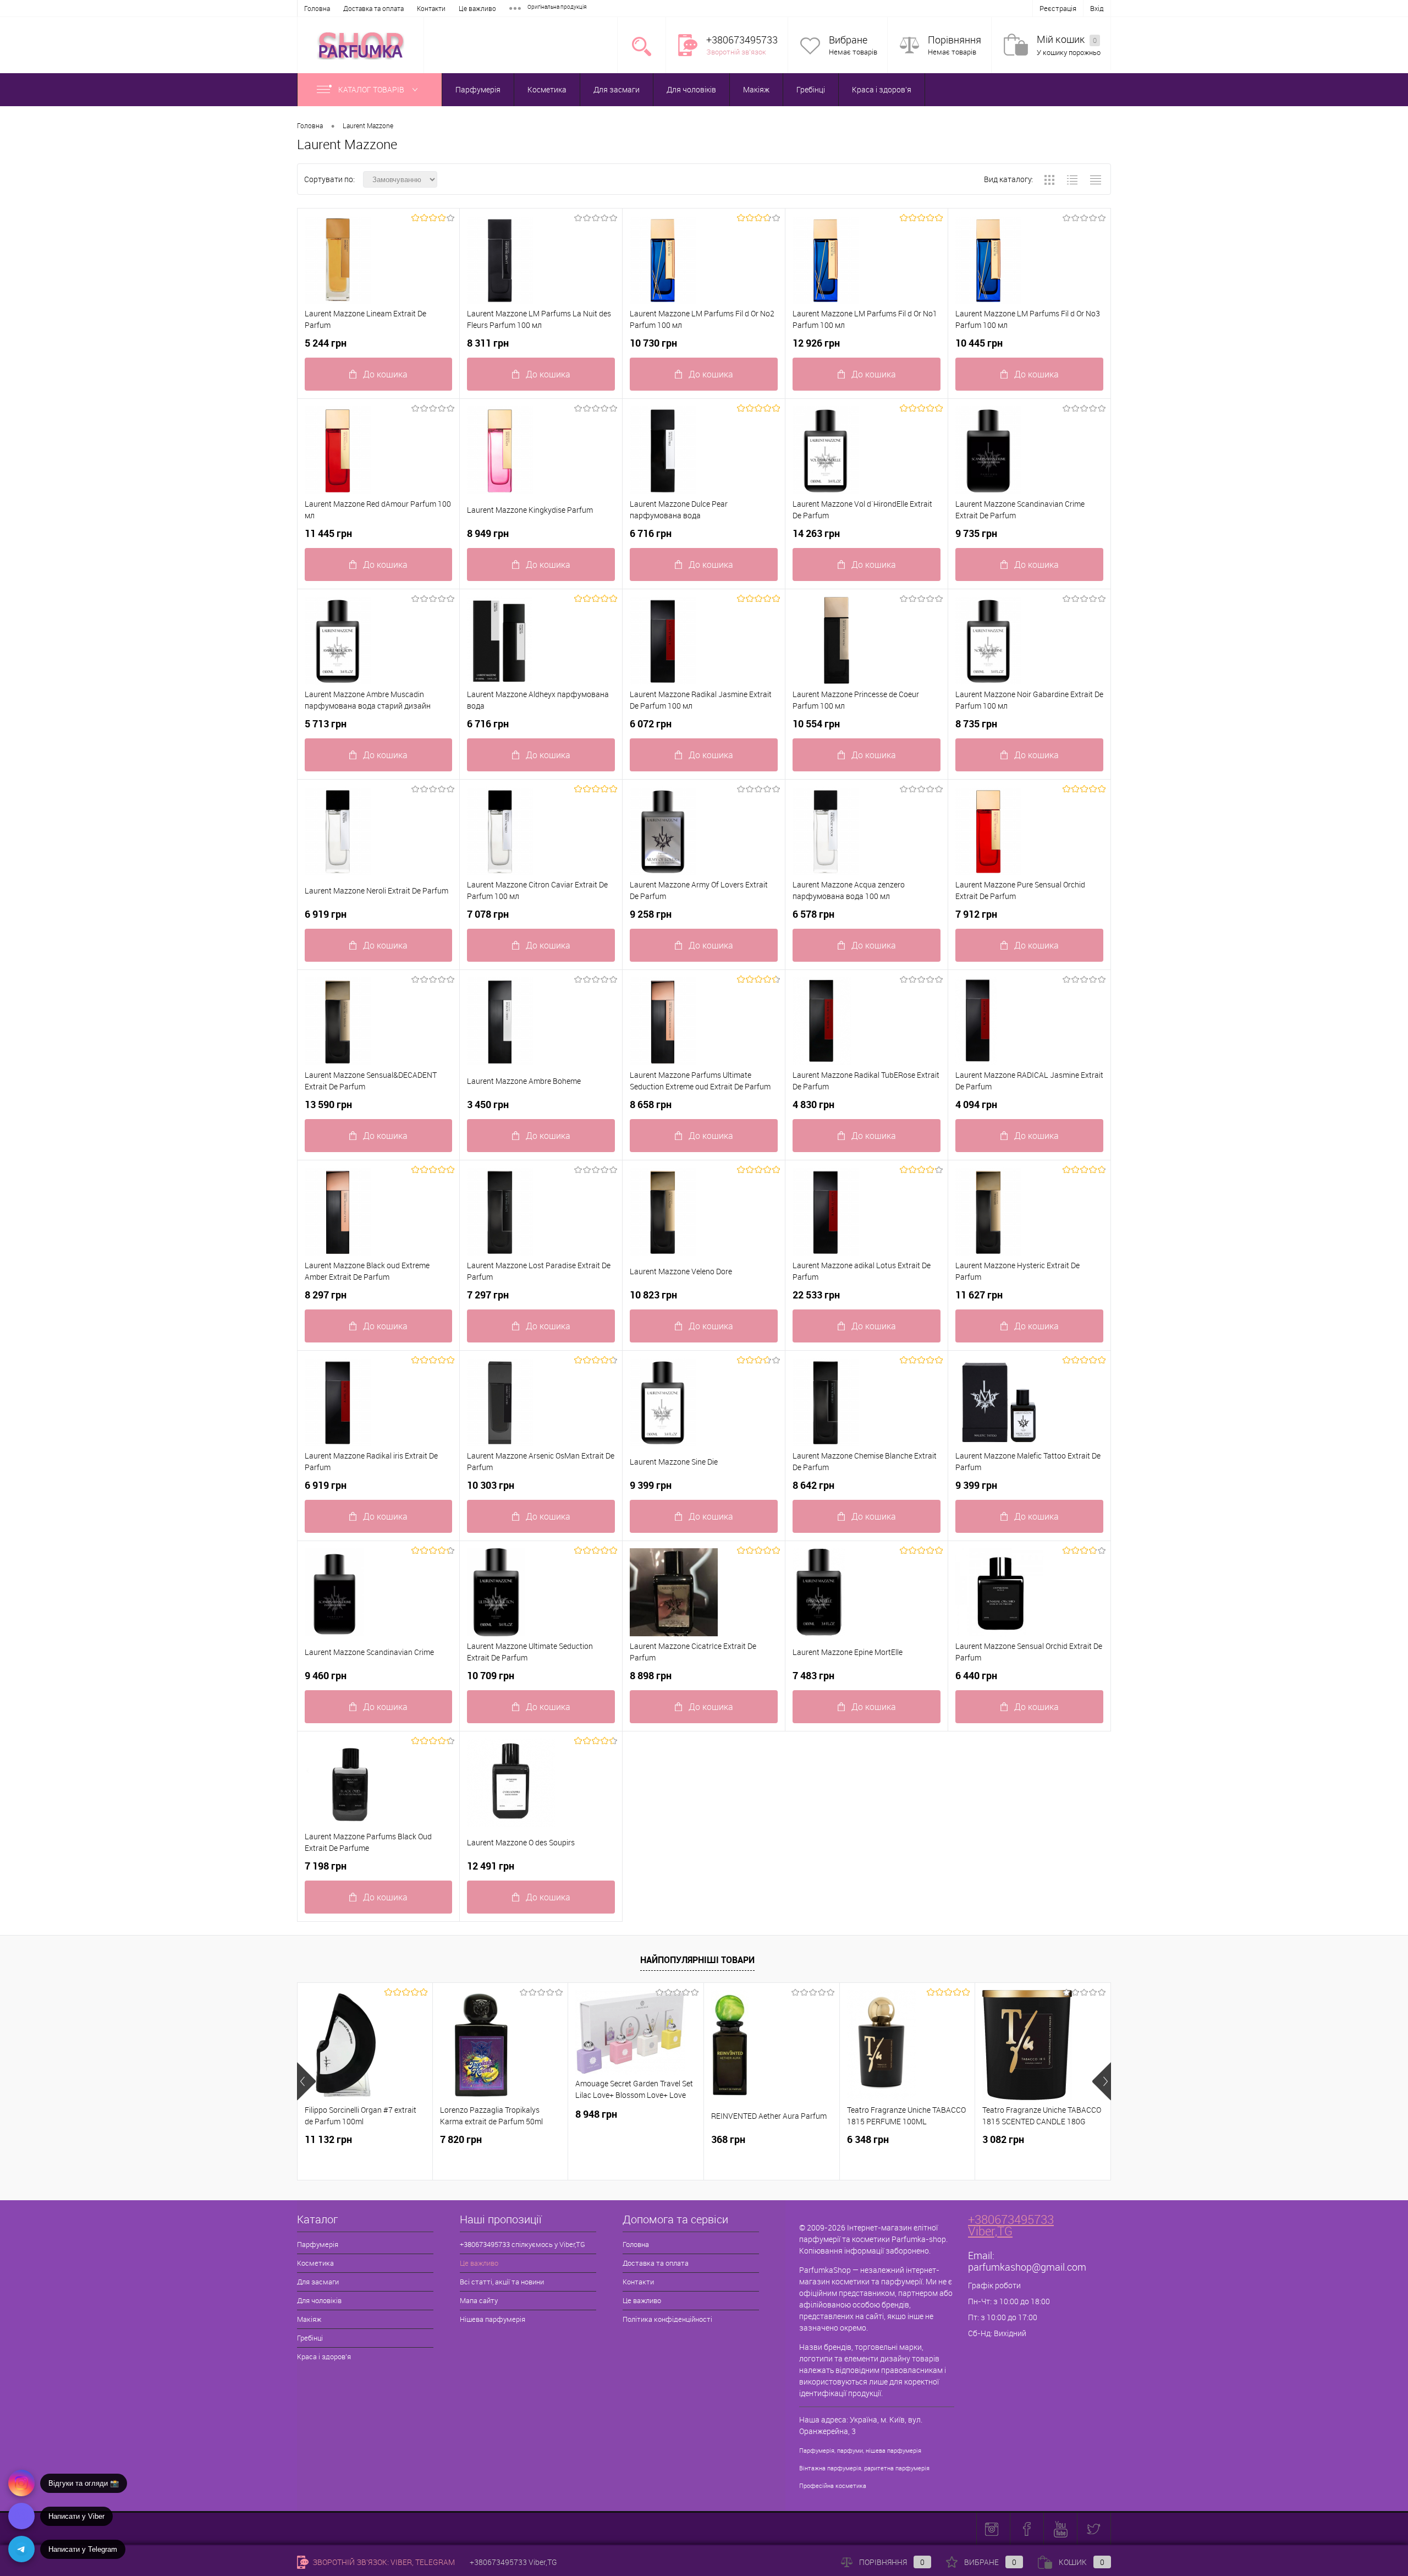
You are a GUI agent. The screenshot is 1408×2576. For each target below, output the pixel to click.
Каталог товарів (372, 89)
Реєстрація (1058, 8)
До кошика (385, 374)
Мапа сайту (479, 2300)
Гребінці (811, 89)
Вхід (1097, 8)
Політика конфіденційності (667, 2319)
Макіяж (756, 89)
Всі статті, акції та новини (502, 2282)
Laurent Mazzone (368, 125)
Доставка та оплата (373, 8)
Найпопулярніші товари (697, 1960)
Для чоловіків (691, 89)
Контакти (431, 8)
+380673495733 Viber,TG (1011, 2225)
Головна (317, 8)
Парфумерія (478, 89)
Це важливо (477, 8)
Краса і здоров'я (882, 89)
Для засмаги (617, 89)
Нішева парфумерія (493, 2319)
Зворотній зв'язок (736, 52)
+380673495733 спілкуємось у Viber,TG (522, 2244)
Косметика (547, 89)
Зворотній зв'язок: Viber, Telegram (383, 2562)
